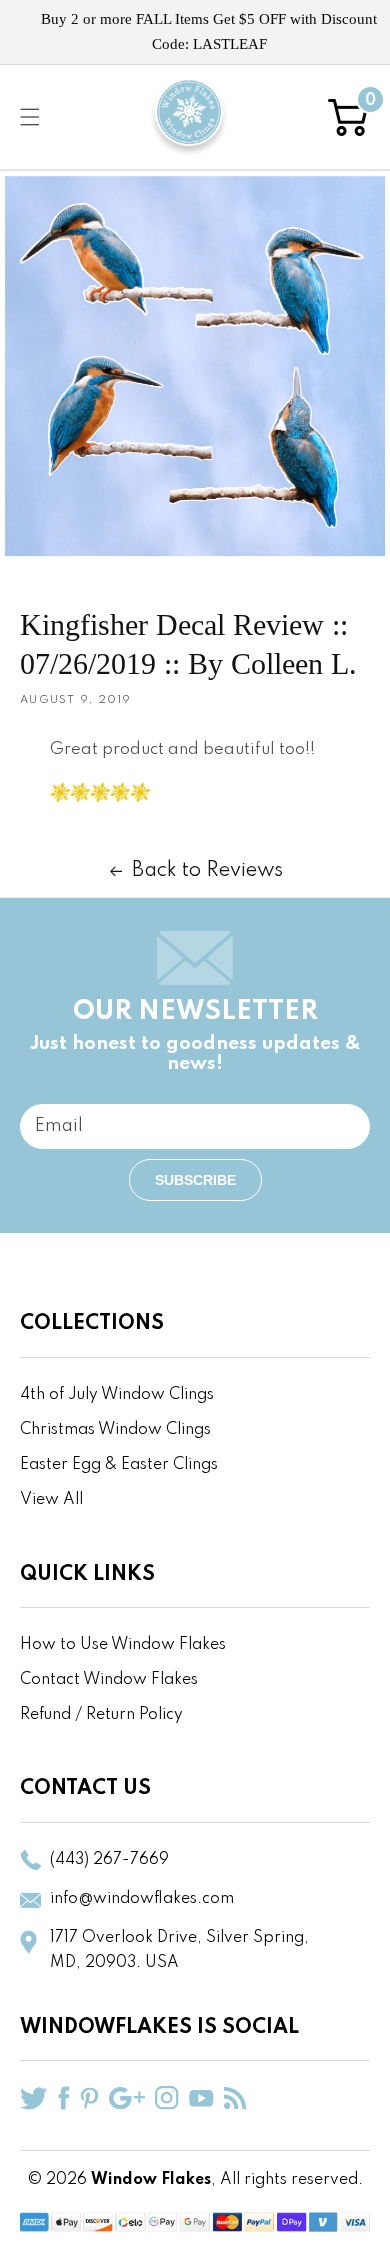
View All (51, 1500)
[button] (30, 117)
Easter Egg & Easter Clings (119, 1465)
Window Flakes (151, 2180)
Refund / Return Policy (101, 1715)
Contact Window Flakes (109, 1680)
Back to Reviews (207, 871)
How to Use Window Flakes (123, 1645)
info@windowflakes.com (142, 1899)
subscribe (195, 1180)
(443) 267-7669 (109, 1860)
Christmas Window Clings (115, 1430)
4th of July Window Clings (117, 1395)
